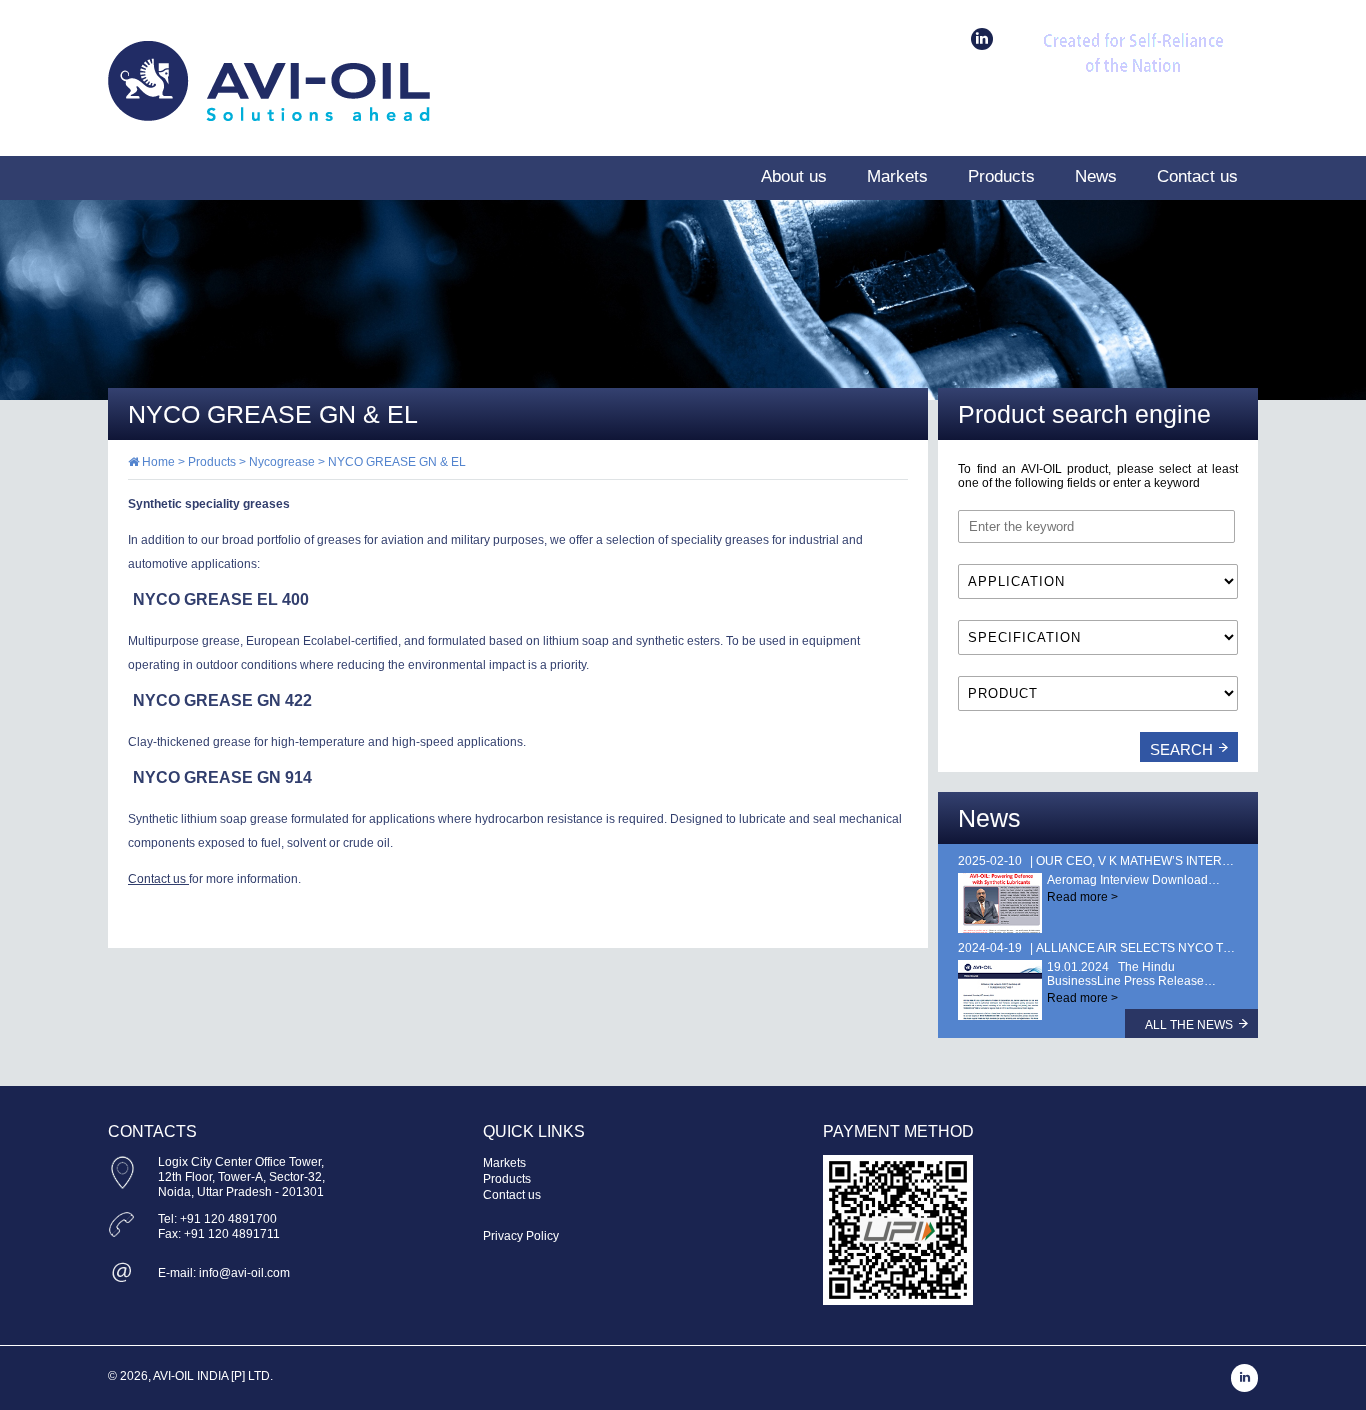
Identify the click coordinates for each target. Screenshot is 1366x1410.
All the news (1189, 1025)
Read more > (1082, 897)
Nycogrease (282, 462)
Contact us (1197, 176)
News (1096, 176)
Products (1001, 176)
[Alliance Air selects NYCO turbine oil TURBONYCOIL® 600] (1000, 990)
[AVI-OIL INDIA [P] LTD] (269, 117)
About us (794, 176)
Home (157, 462)
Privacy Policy (521, 1236)
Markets (897, 176)
